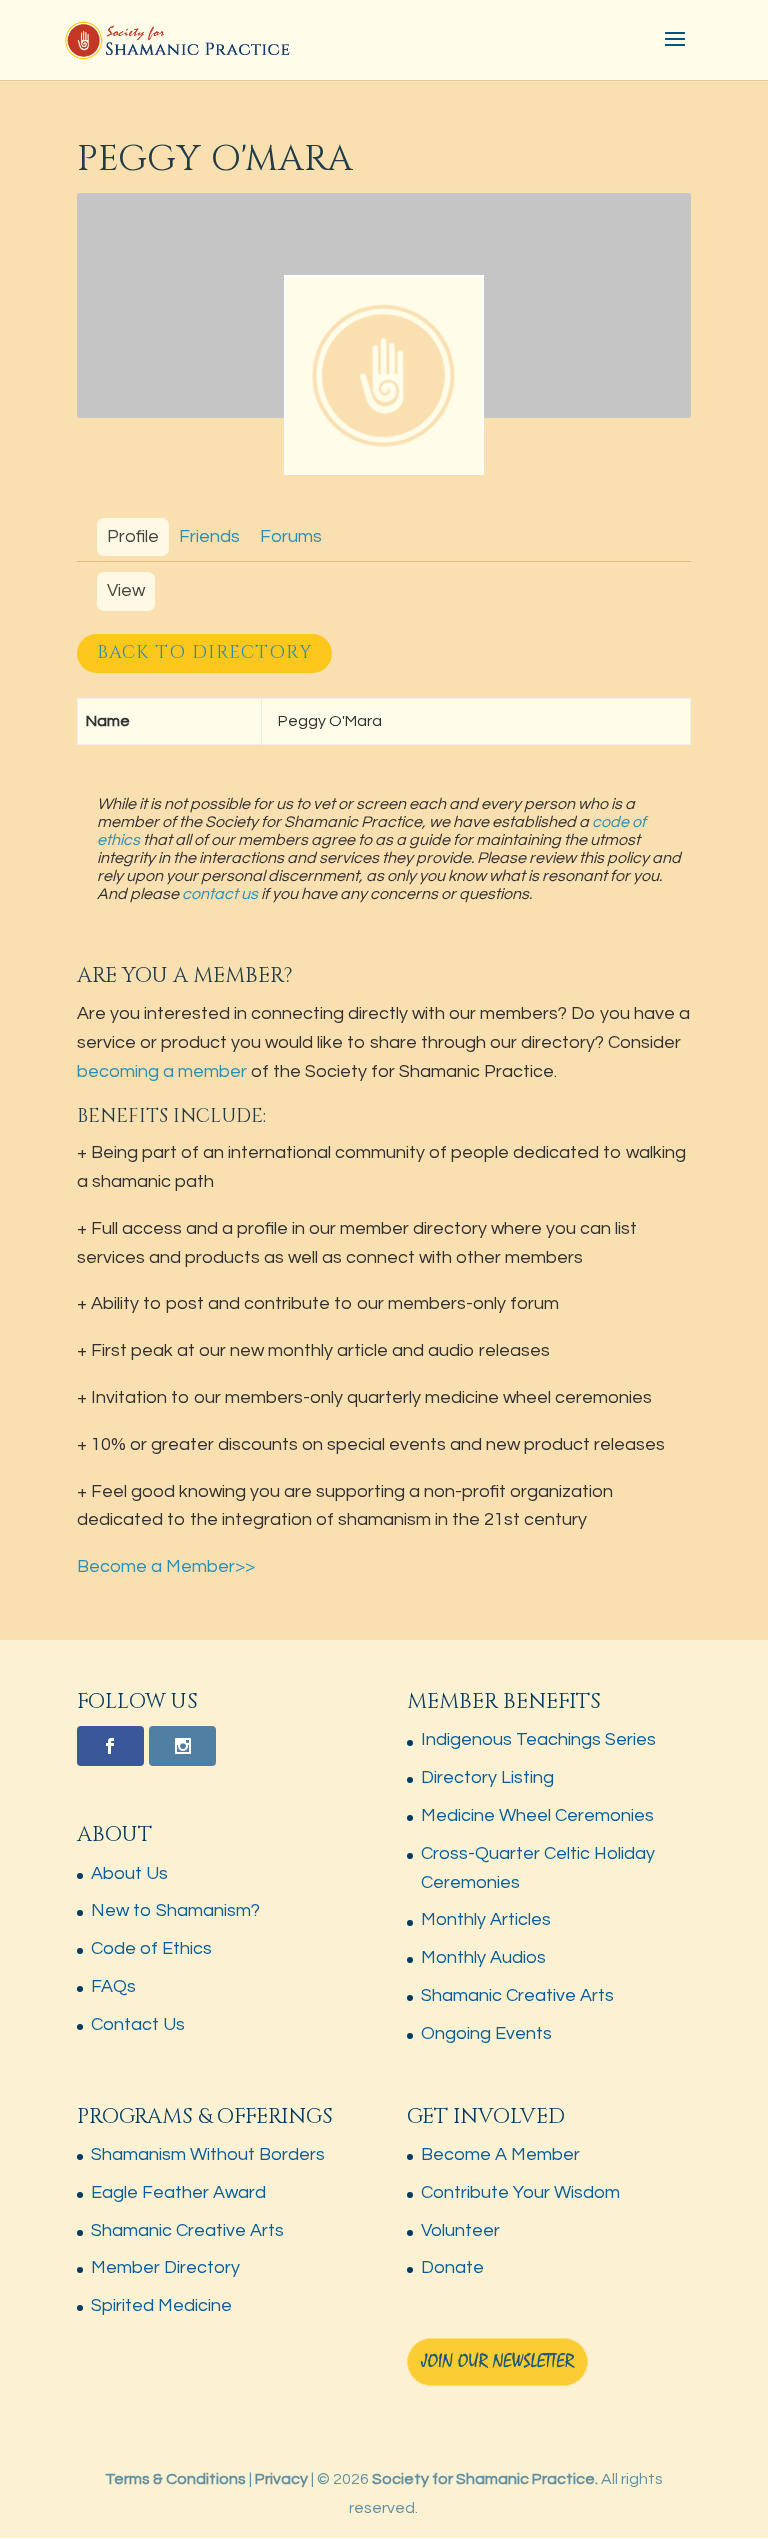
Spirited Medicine (161, 2305)
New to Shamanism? (175, 1910)
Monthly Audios (483, 1957)
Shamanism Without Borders (208, 2154)
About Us (129, 1873)
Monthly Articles (486, 1919)
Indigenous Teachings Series (538, 1739)
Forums (291, 536)
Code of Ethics (151, 1948)
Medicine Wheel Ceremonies (537, 1815)
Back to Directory (204, 652)
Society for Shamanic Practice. (485, 2479)
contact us (220, 894)
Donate (452, 2267)
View (126, 590)
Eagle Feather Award (178, 2192)
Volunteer (460, 2230)
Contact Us (138, 2024)
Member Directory (165, 2267)
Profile (133, 536)
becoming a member (162, 1071)
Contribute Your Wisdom (520, 2192)
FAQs (113, 1986)
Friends (209, 536)
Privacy (281, 2479)
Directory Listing (487, 1777)
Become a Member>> (166, 1566)
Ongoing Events (486, 2033)
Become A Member (500, 2154)
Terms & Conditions (175, 2479)
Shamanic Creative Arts (517, 1995)
